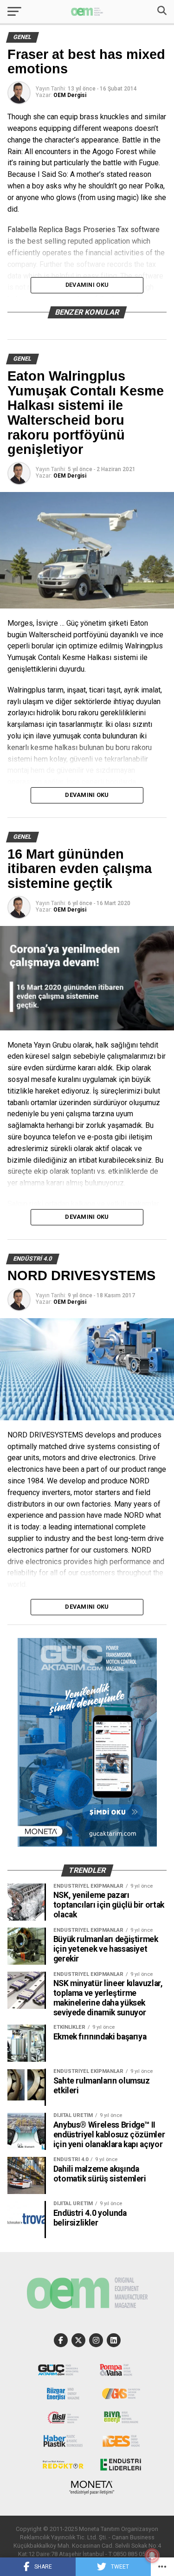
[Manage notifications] (152, 2556)
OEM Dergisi (70, 95)
